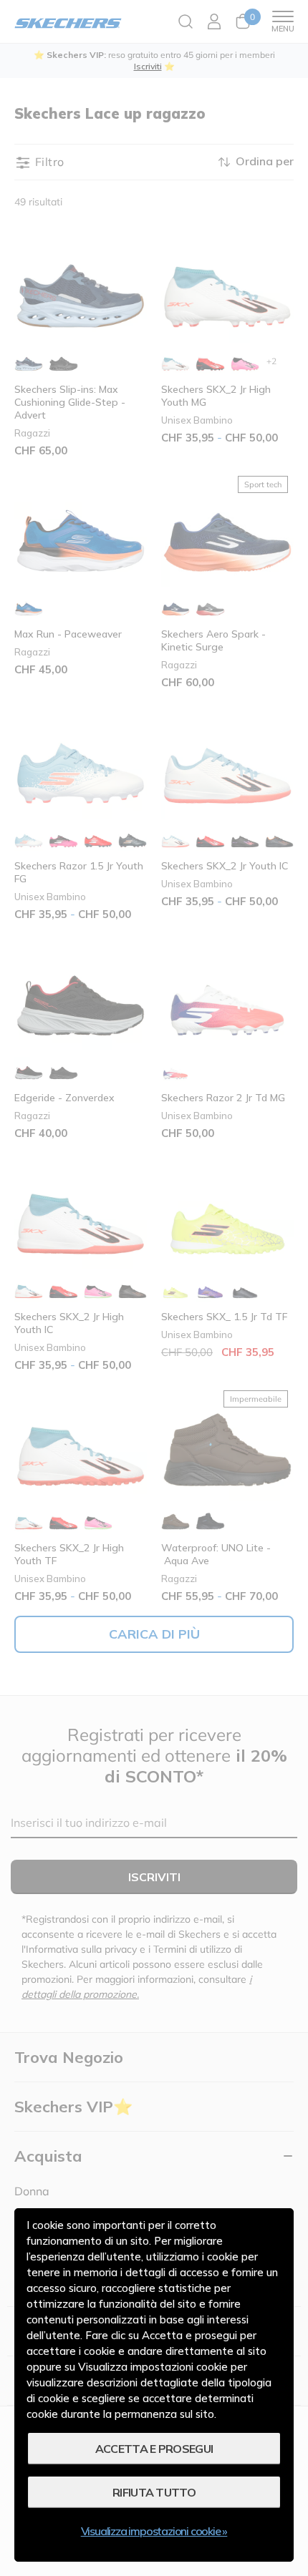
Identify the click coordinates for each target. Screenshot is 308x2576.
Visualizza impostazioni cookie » (154, 2531)
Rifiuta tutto (154, 2492)
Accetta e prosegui (154, 2449)
